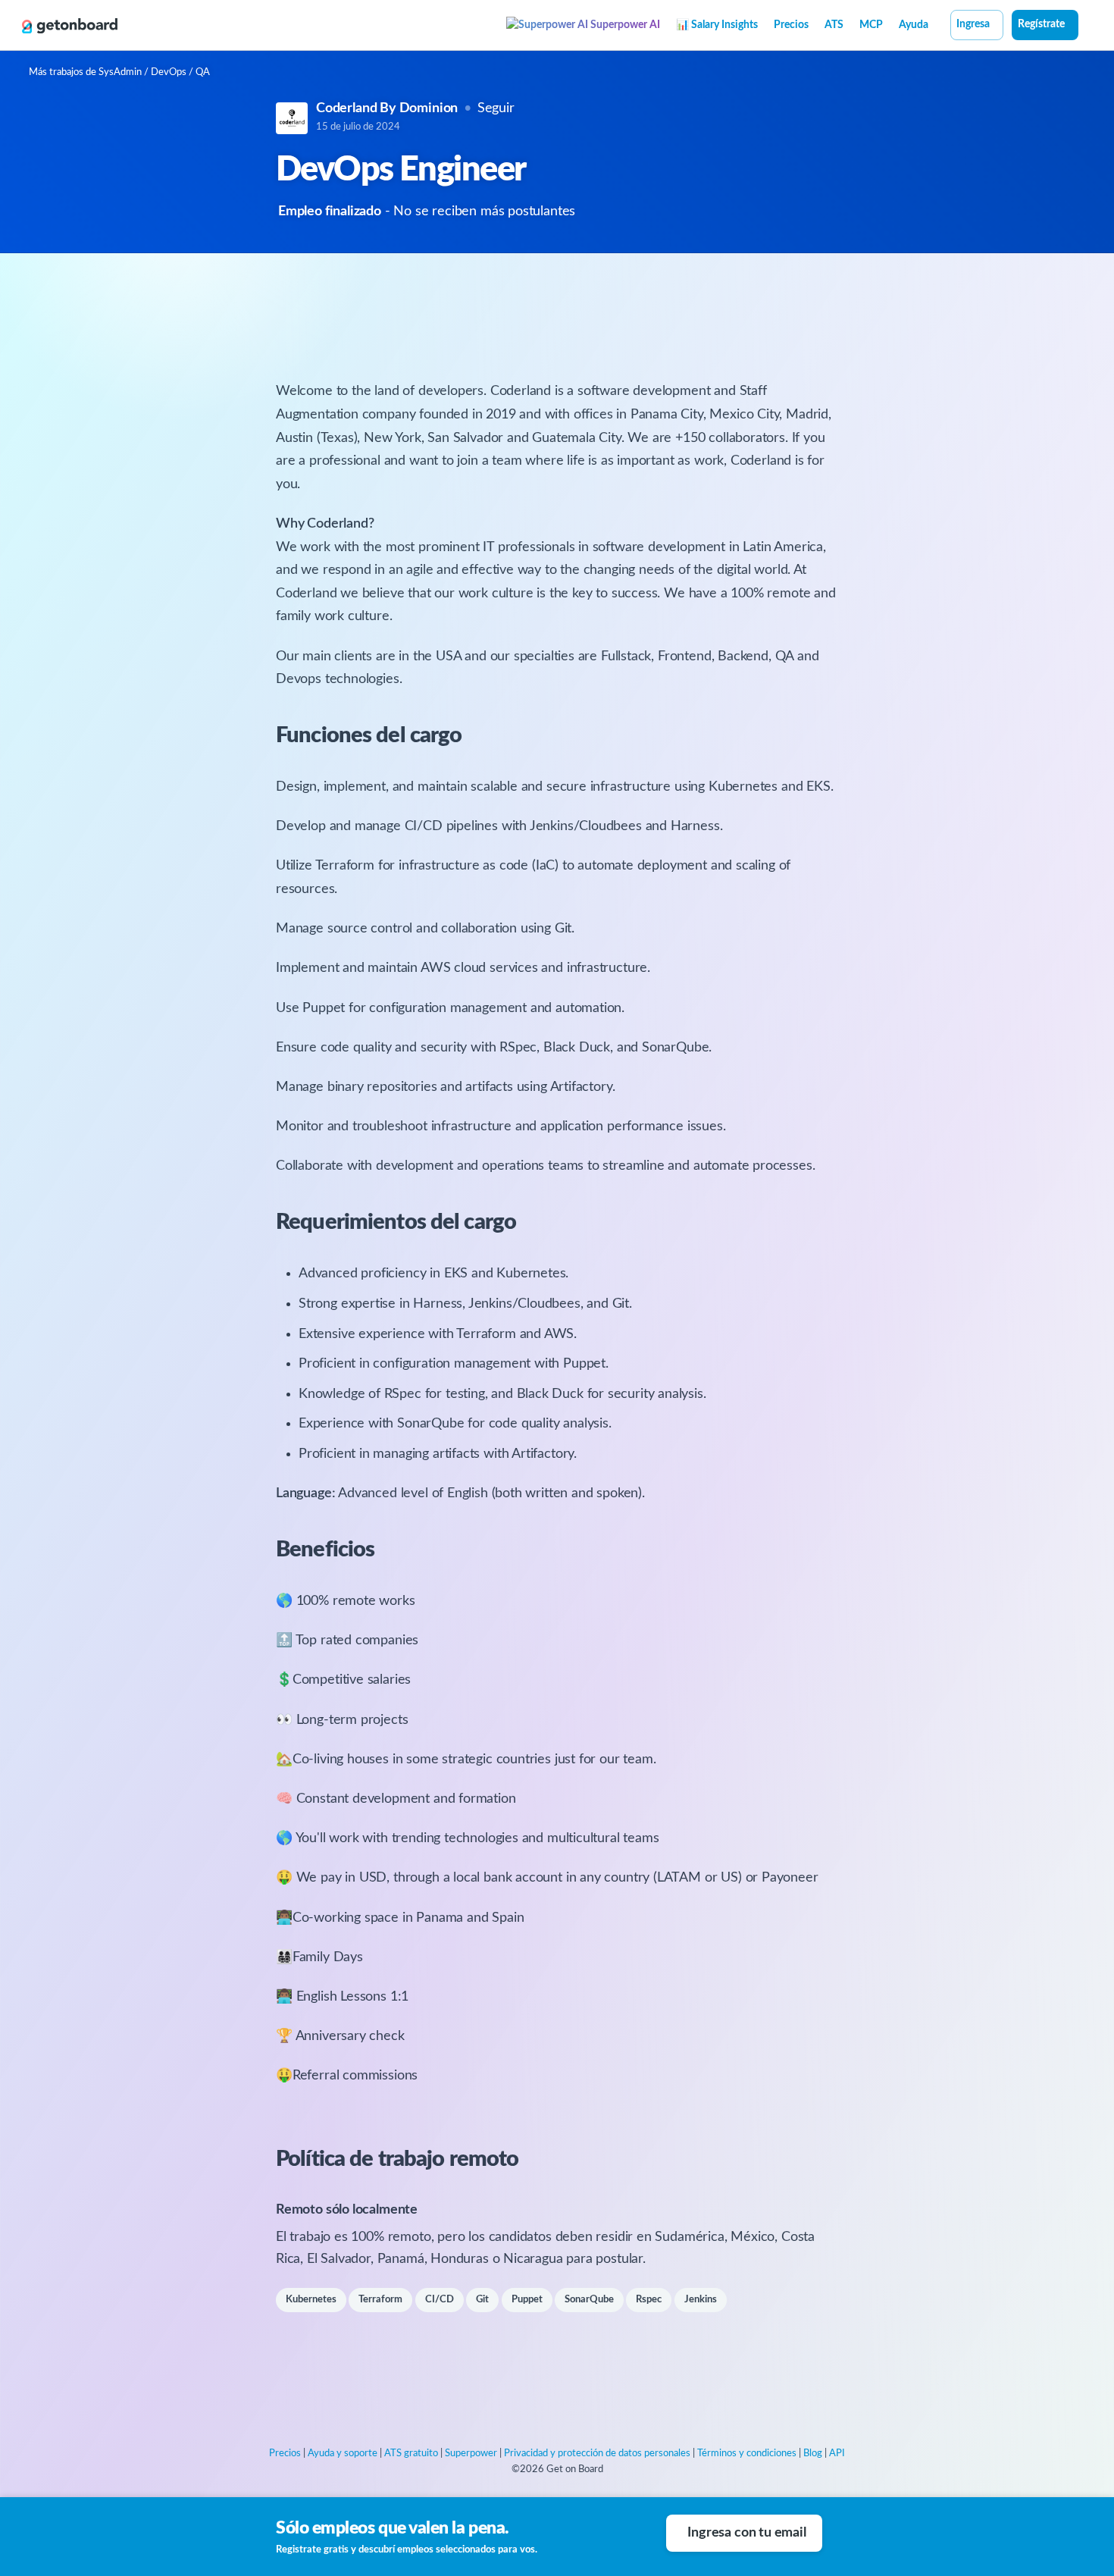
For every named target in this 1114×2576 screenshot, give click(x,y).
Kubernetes (311, 2300)
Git (482, 2300)
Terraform (380, 2300)
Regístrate (1041, 24)
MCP (871, 25)
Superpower (471, 2454)
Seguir (496, 108)
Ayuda (914, 25)
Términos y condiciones (747, 2454)
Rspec (649, 2300)
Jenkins (701, 2300)
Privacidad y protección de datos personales (597, 2454)
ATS (834, 25)
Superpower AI (624, 25)
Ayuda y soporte (343, 2454)
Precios (791, 25)
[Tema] (1087, 27)
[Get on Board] (70, 26)
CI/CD (440, 2300)
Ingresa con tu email (746, 2533)
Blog (813, 2454)
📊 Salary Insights (717, 25)
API (837, 2454)
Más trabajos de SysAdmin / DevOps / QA (119, 72)
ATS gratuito (411, 2454)
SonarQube (589, 2300)
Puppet (527, 2300)
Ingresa (973, 24)
